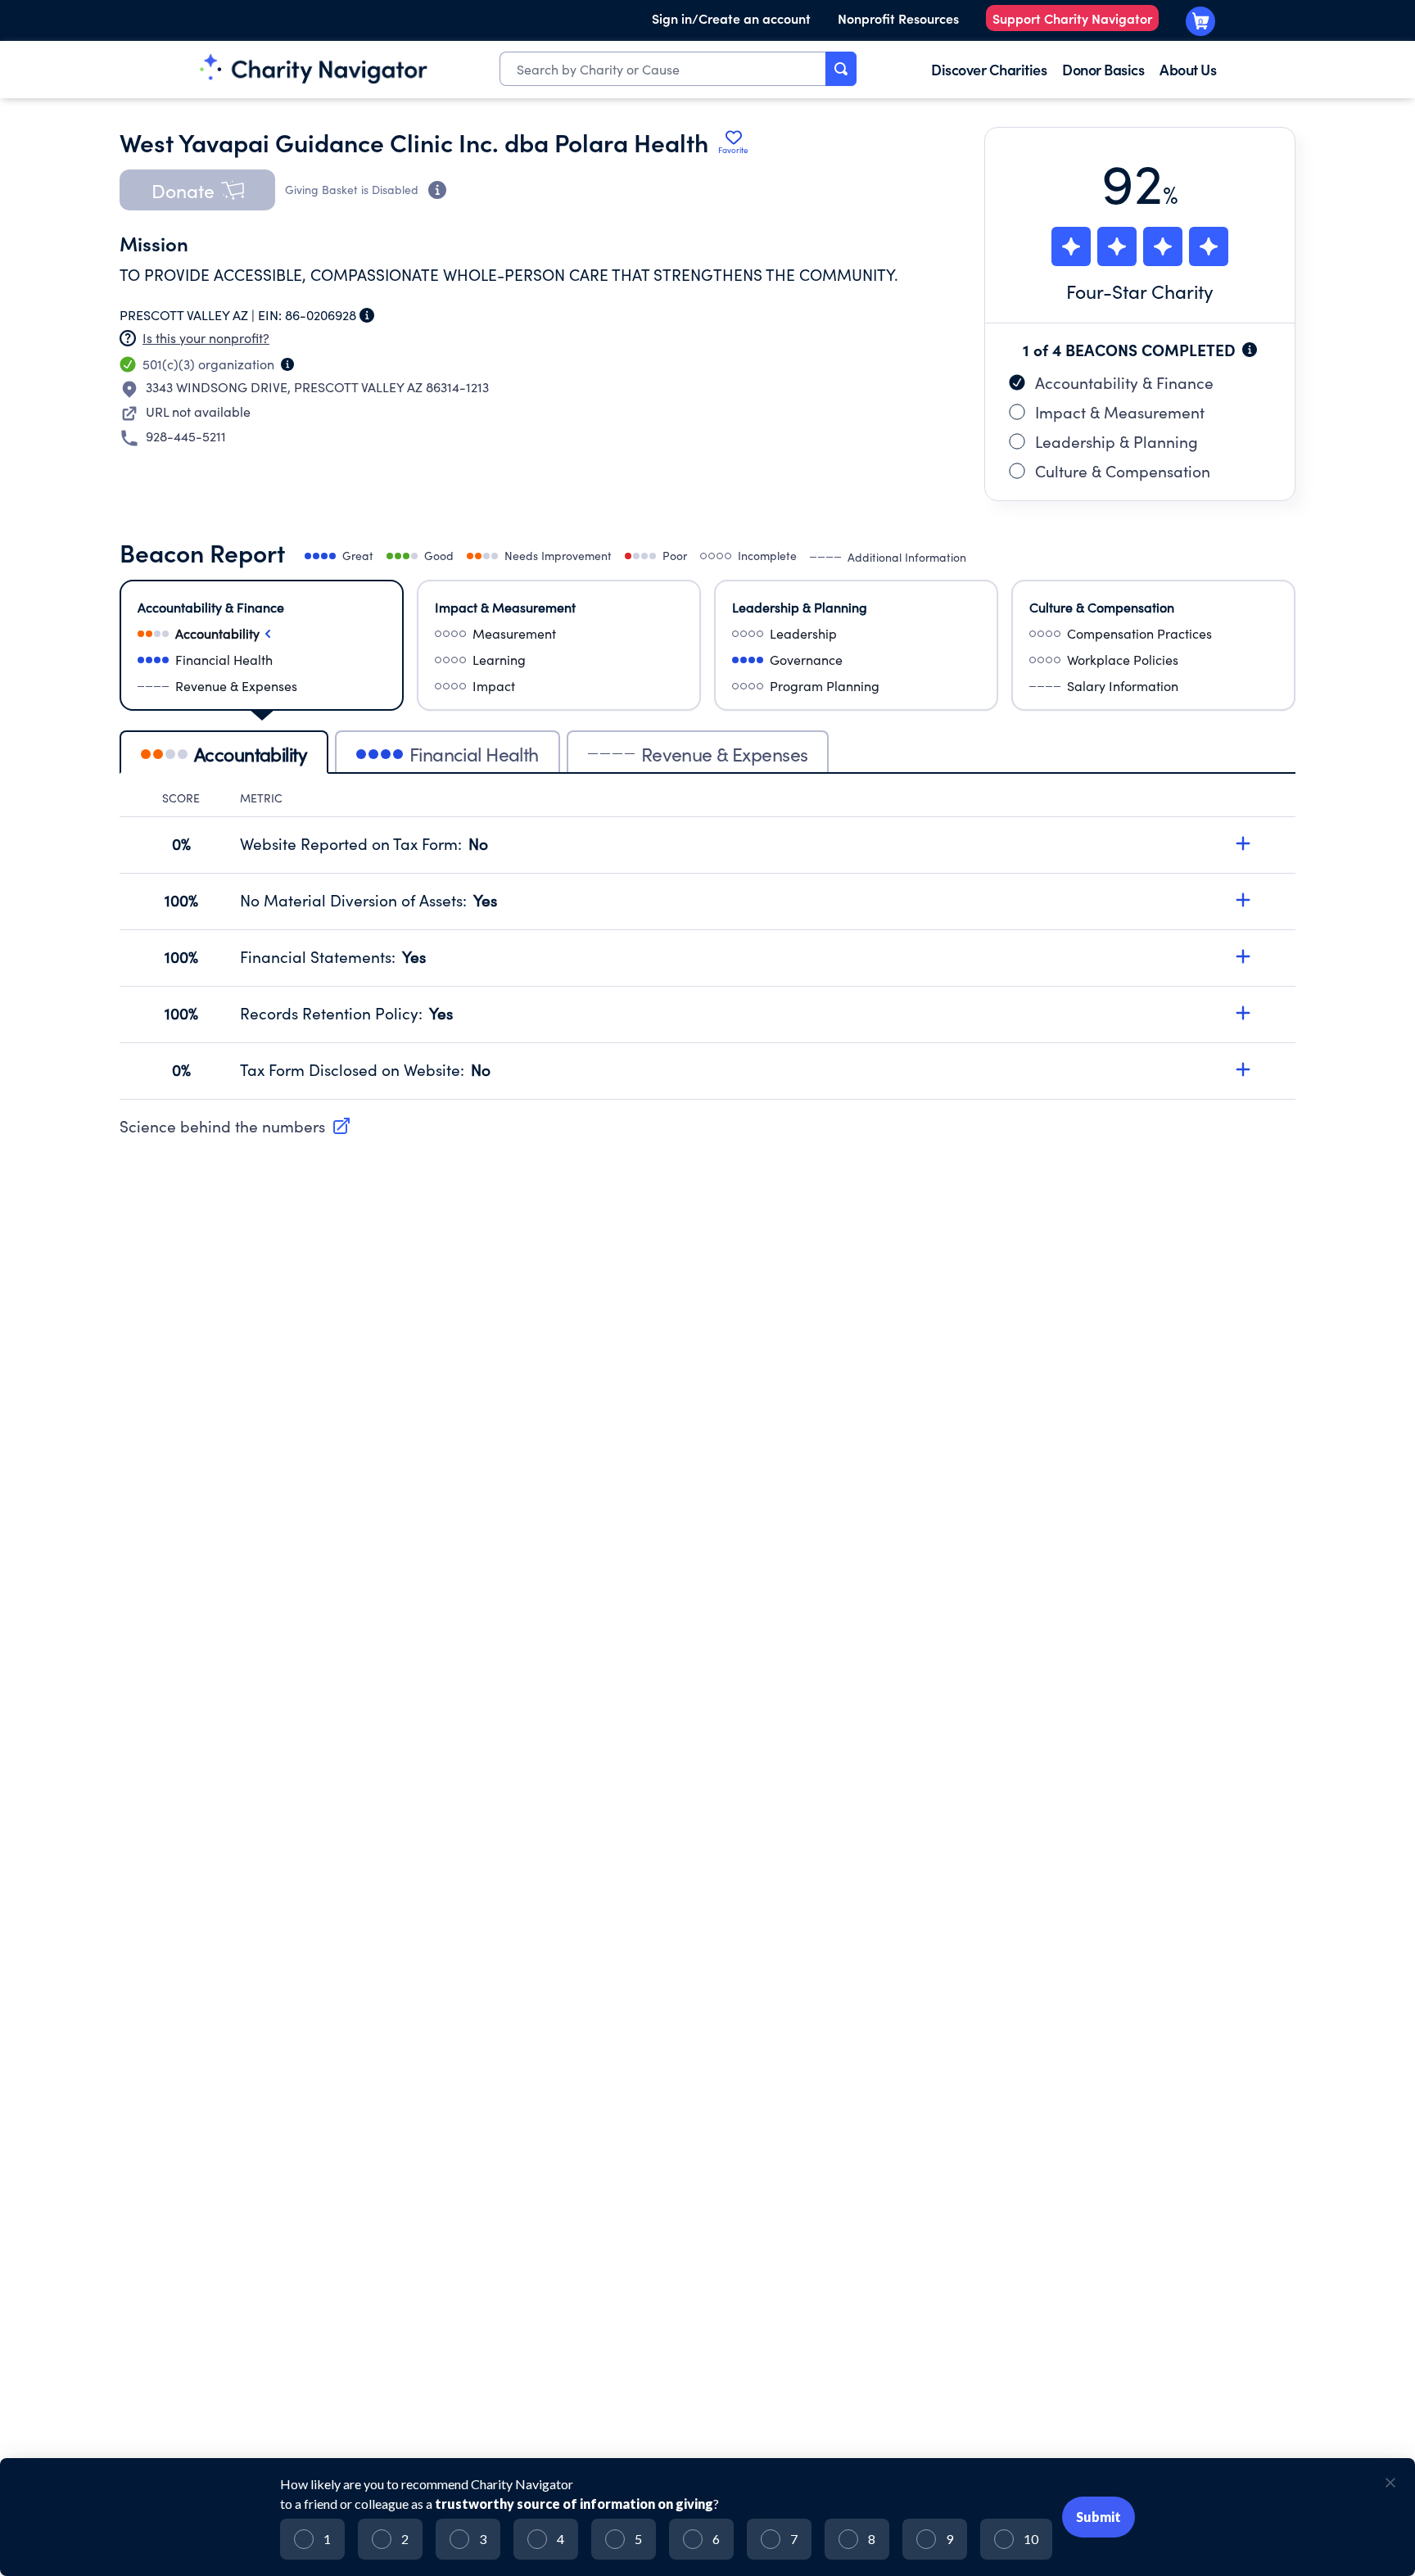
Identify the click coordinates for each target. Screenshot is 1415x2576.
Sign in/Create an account (731, 18)
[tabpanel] (707, 945)
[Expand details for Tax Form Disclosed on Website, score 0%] (1243, 1069)
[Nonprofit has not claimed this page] (128, 338)
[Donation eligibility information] (437, 190)
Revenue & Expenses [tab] (725, 754)
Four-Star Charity (1140, 291)
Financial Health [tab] (474, 754)
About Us (1188, 69)
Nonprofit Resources (898, 18)
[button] (197, 190)
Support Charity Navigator (1072, 18)
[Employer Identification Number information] (367, 315)
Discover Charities (989, 69)
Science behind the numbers (222, 1126)
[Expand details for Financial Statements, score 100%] (1243, 956)
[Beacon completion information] (1250, 350)
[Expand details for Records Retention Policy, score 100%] (1243, 1013)
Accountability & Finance (1124, 382)
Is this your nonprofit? (206, 338)
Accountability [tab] (251, 754)
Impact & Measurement (1120, 412)
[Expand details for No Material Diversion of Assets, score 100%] (1243, 900)
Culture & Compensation (1123, 471)
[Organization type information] (287, 364)
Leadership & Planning (1117, 441)
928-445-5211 (186, 436)
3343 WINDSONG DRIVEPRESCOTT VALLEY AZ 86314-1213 (317, 387)
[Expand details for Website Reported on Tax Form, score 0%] (1243, 843)
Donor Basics (1103, 69)
